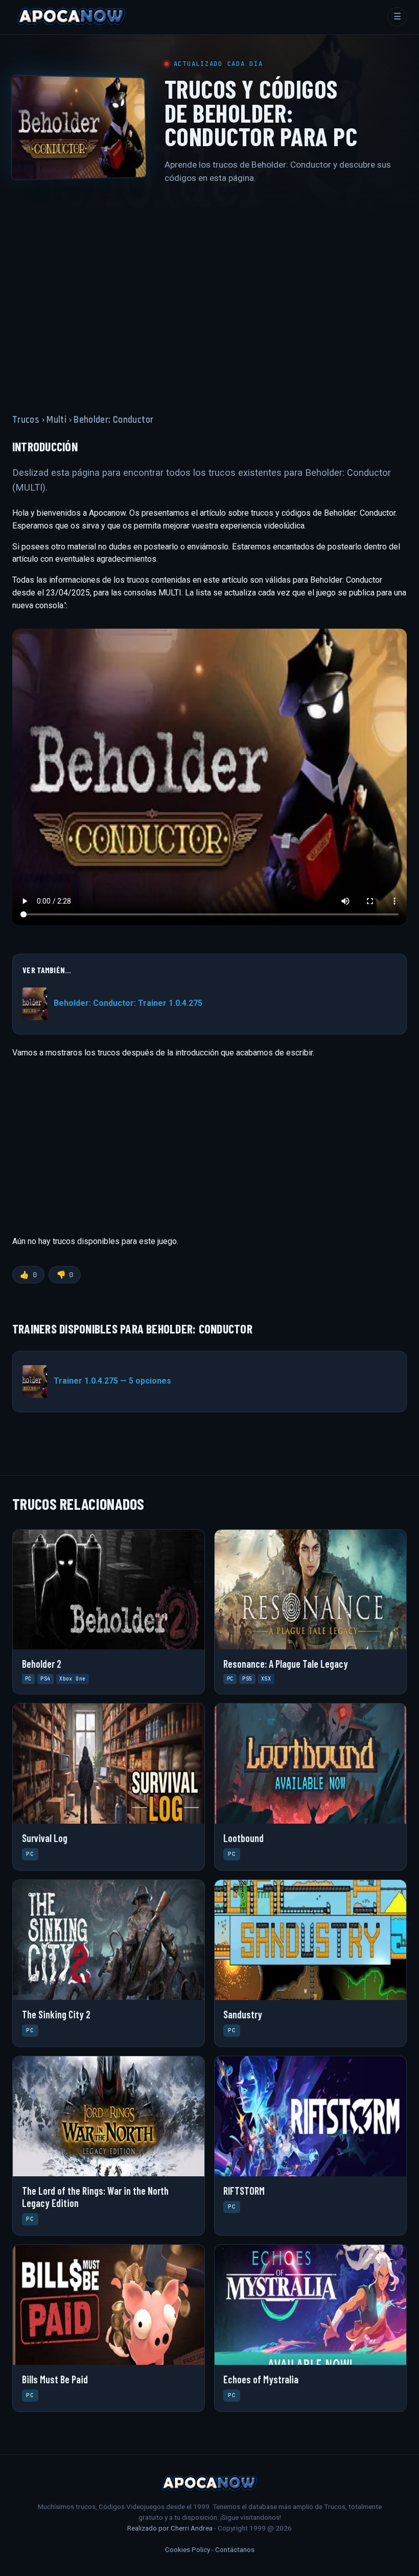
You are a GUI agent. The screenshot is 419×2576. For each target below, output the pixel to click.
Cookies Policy (188, 2549)
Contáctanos (235, 2549)
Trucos (26, 420)
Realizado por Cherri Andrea (170, 2528)
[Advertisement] (209, 293)
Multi (56, 420)
